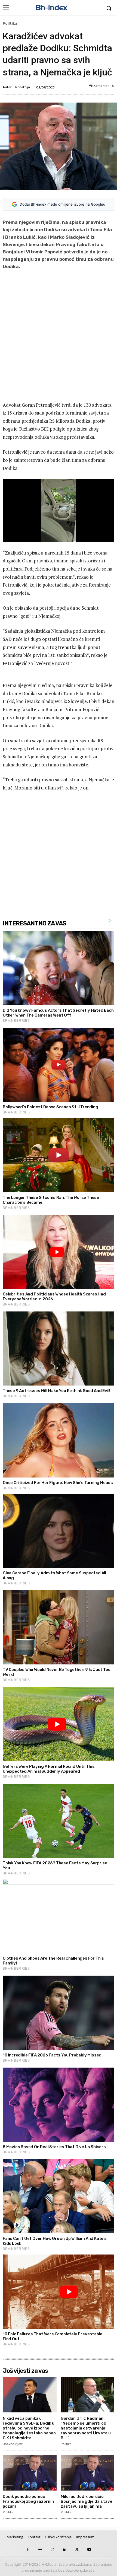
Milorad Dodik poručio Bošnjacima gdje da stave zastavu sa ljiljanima (87, 2501)
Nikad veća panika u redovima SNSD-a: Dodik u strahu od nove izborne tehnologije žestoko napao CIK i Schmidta (29, 2428)
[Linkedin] (65, 2550)
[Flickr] (40, 2550)
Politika (10, 23)
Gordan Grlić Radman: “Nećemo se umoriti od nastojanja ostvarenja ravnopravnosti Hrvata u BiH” (86, 2428)
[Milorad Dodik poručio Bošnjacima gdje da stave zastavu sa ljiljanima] (88, 2473)
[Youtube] (89, 2550)
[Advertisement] (59, 337)
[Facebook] (28, 2550)
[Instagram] (52, 2550)
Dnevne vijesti (13, 2444)
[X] (77, 2550)
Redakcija (23, 87)
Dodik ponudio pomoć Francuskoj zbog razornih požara (28, 2501)
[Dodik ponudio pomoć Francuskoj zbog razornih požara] (30, 2473)
